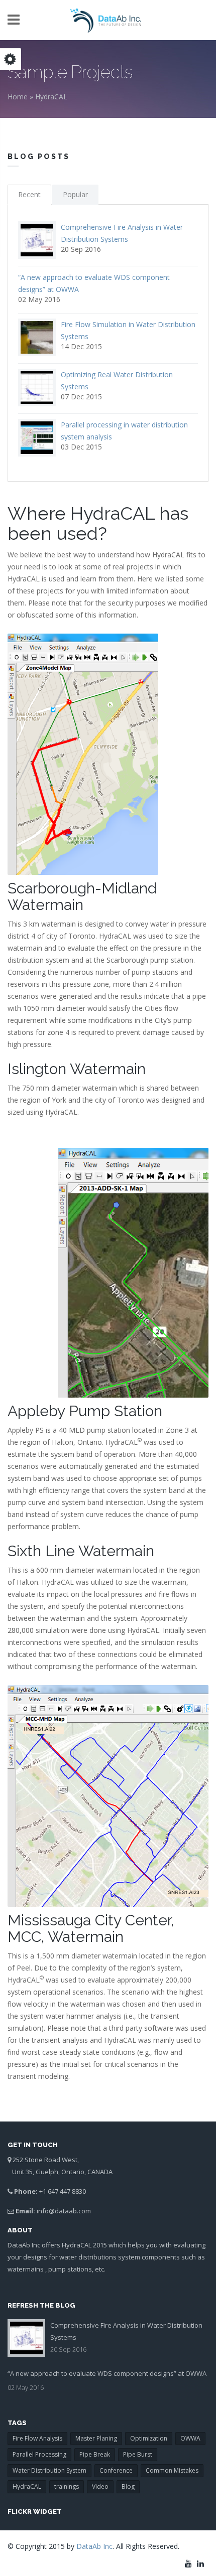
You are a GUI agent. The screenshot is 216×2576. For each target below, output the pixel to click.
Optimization (149, 2438)
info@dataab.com (64, 2211)
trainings (67, 2486)
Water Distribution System (49, 2470)
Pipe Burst (138, 2454)
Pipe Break (95, 2454)
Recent (29, 194)
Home (18, 97)
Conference (116, 2470)
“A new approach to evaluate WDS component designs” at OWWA (107, 2373)
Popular (75, 194)
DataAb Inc (94, 2546)
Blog (128, 2486)
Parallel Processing (39, 2454)
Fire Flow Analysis (37, 2438)
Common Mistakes (172, 2470)
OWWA (190, 2438)
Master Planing (96, 2438)
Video (100, 2486)
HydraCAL (51, 97)
